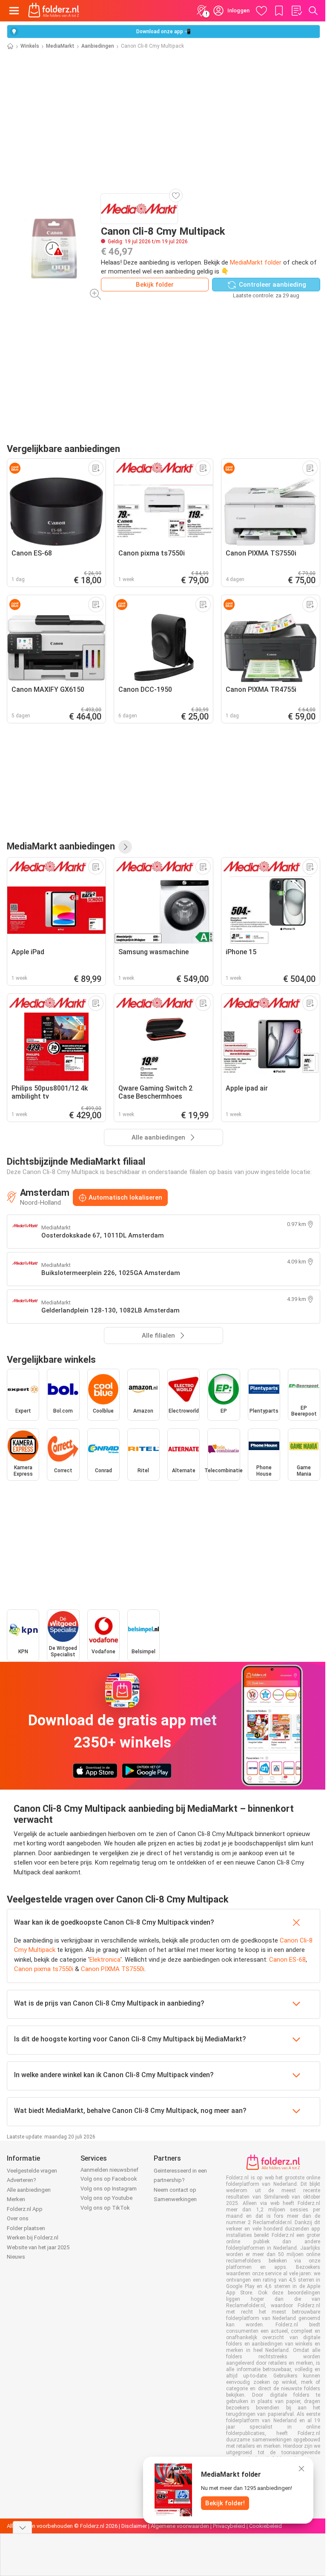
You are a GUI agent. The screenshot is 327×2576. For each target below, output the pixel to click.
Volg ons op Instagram (109, 2189)
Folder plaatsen (26, 2228)
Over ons (18, 2218)
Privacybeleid (229, 2526)
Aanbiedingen (98, 46)
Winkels (30, 46)
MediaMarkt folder (256, 262)
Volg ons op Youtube (106, 2198)
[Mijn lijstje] (296, 11)
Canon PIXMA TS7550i (113, 1969)
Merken (16, 2199)
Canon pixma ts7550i (44, 1969)
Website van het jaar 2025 (38, 2247)
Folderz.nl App (25, 2209)
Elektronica (105, 1960)
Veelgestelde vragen (32, 2171)
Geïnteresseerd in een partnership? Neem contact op (180, 2180)
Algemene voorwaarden (180, 2526)
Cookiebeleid (265, 2526)
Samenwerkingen (175, 2199)
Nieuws (16, 2257)
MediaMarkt (60, 46)
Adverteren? (22, 2180)
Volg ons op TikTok (105, 2208)
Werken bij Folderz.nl (33, 2238)
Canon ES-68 (287, 1960)
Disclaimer (134, 2526)
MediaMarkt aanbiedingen (61, 846)
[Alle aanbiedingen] (125, 847)
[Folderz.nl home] (54, 11)
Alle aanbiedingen (29, 2190)
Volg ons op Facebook (109, 2179)
